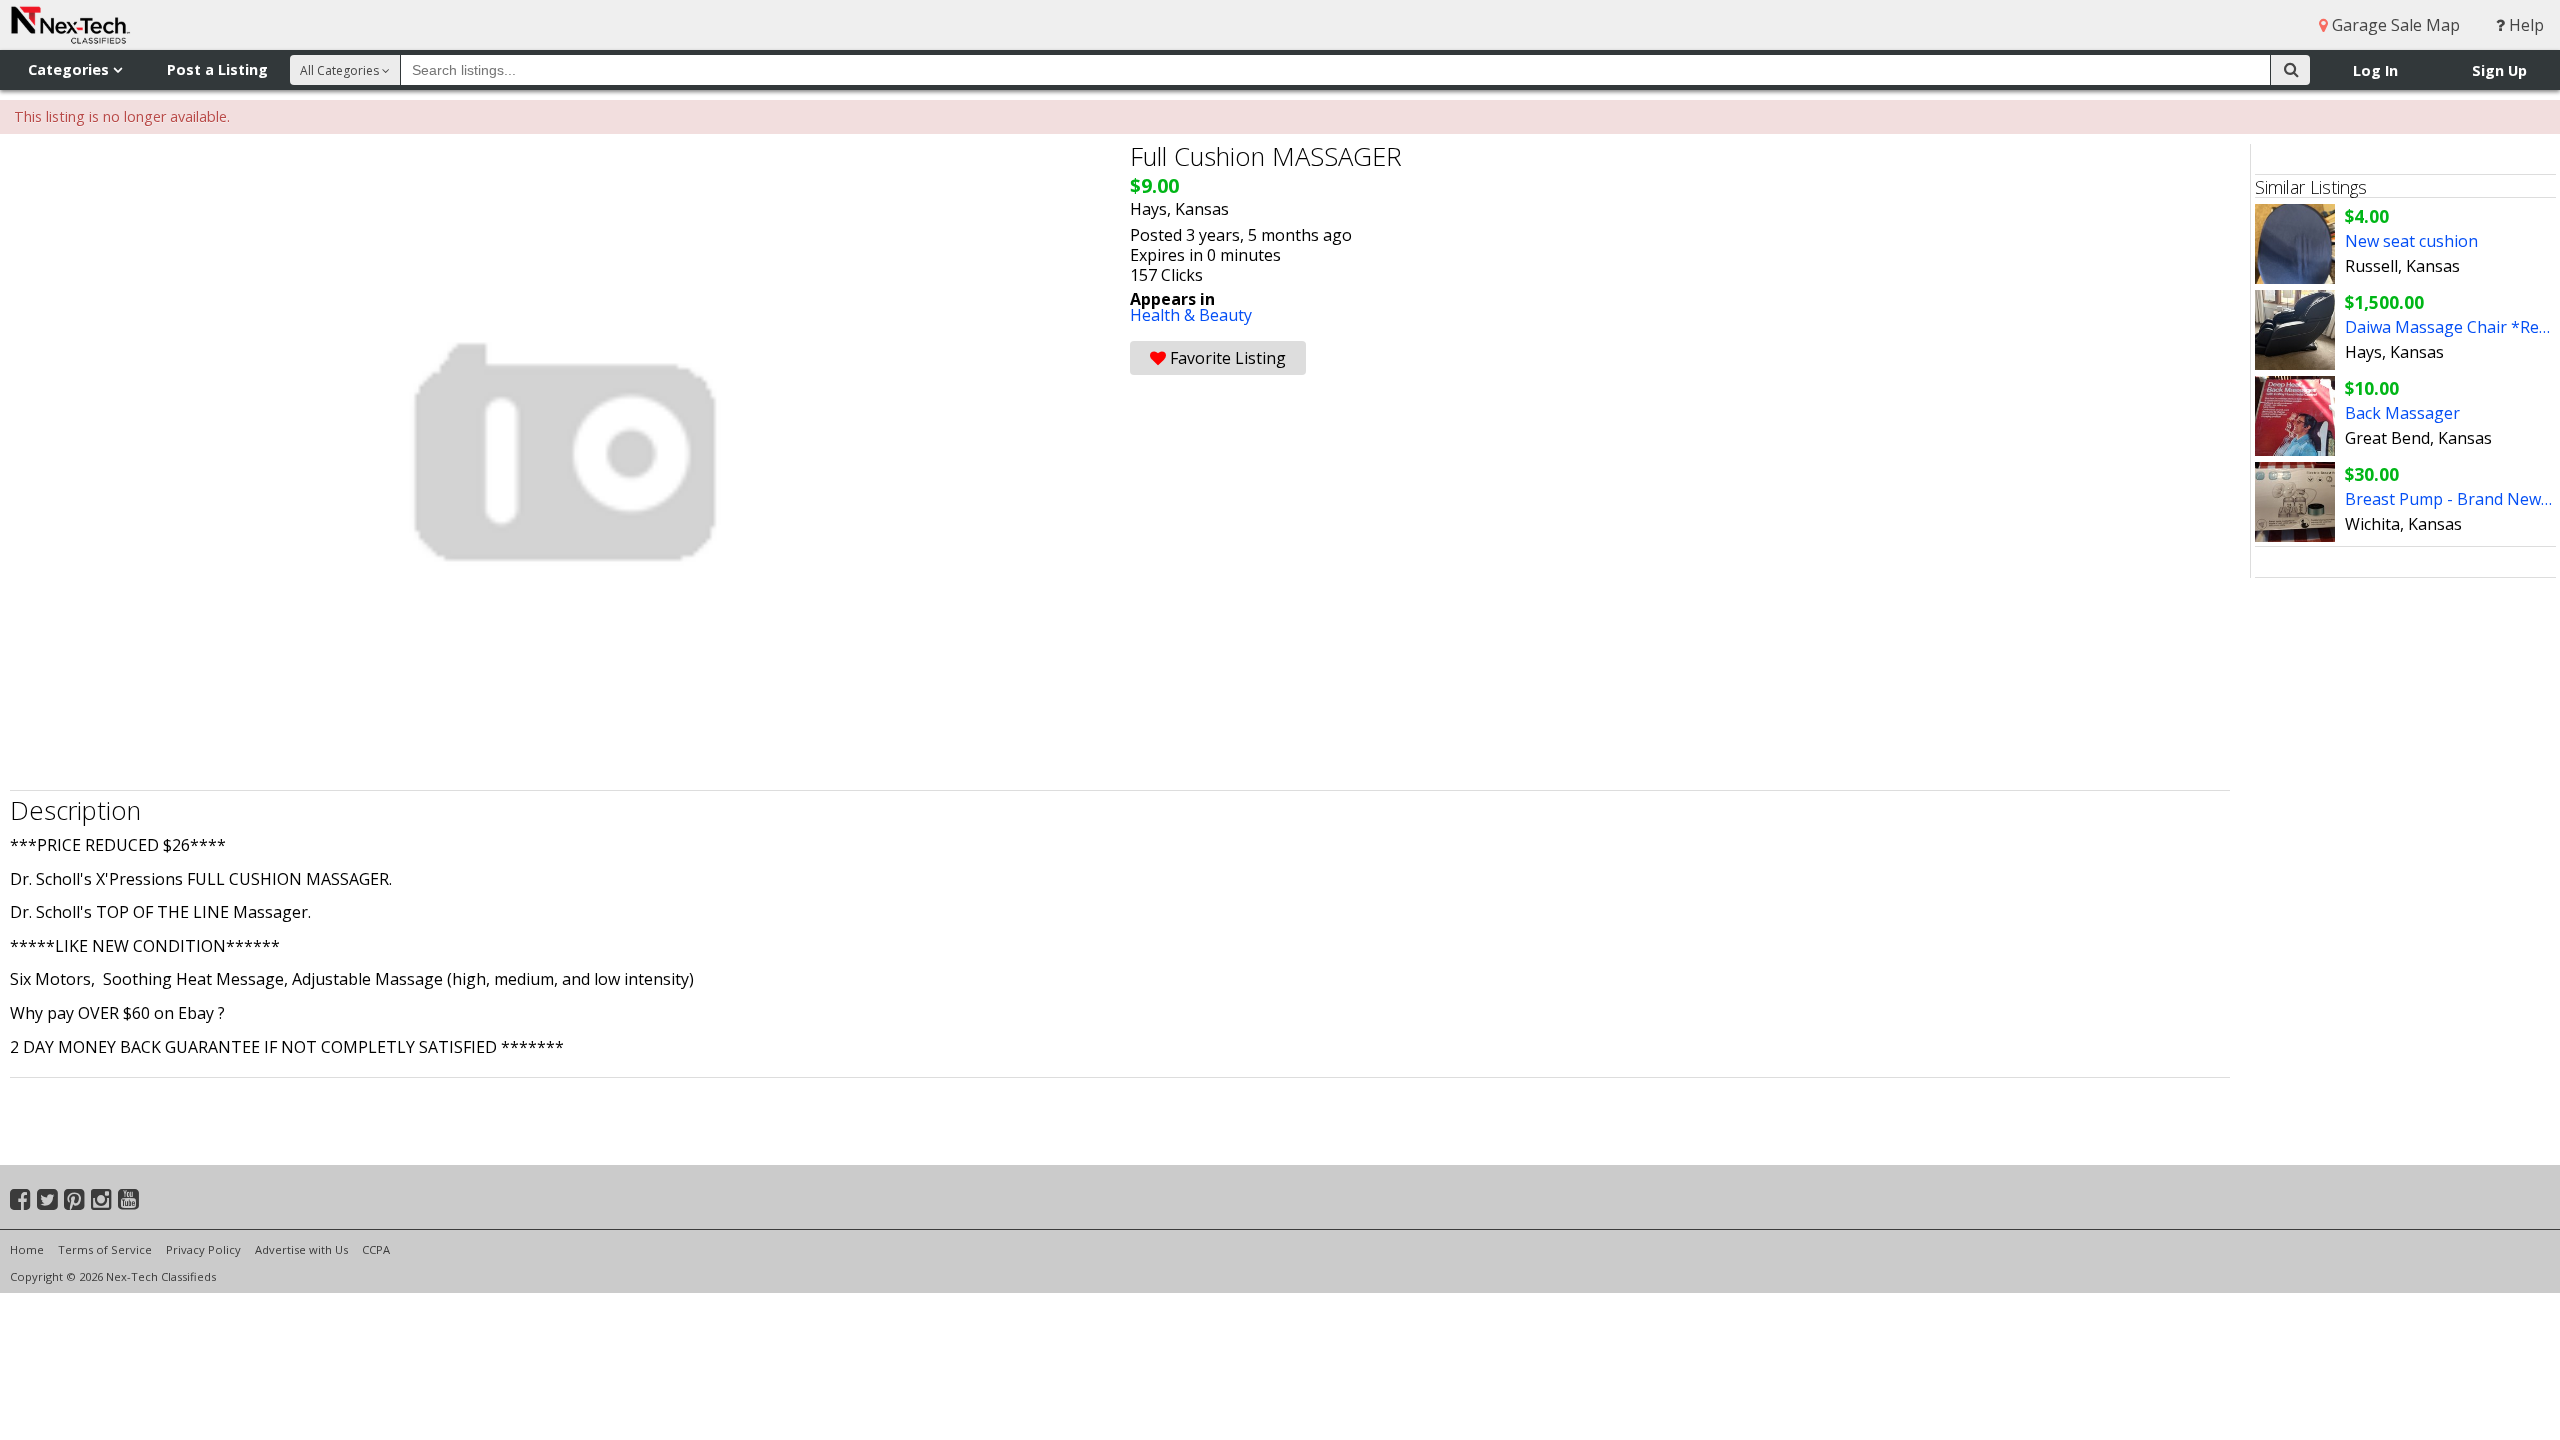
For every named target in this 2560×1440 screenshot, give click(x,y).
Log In (2375, 70)
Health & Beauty (1191, 315)
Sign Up (2499, 70)
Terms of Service (105, 1249)
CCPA (376, 1249)
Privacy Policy (203, 1249)
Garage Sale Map (2394, 25)
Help (2524, 25)
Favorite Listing (1226, 358)
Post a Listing (217, 69)
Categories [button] (70, 69)
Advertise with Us (301, 1249)
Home (27, 1249)
